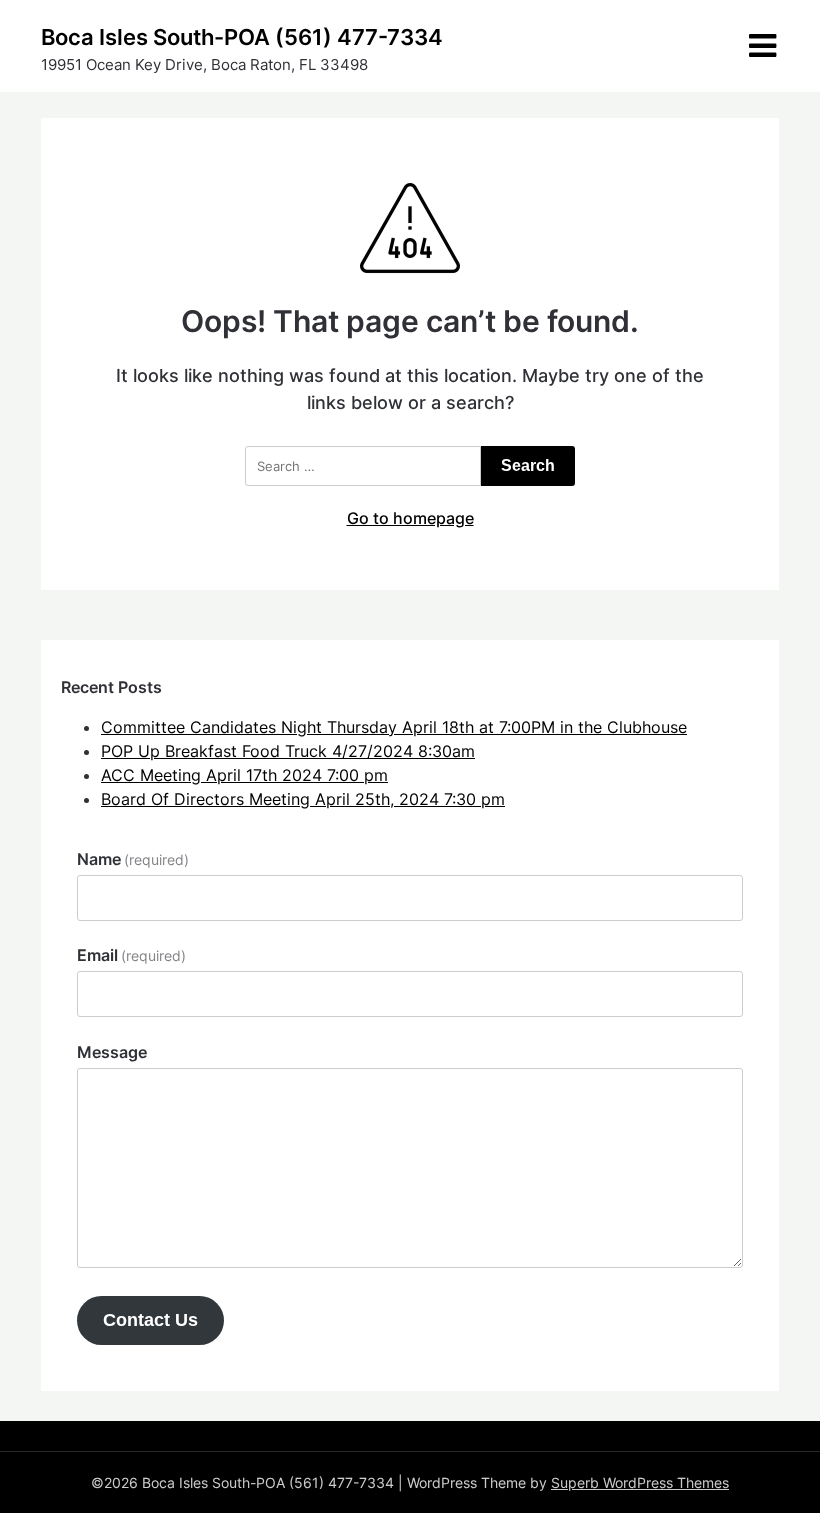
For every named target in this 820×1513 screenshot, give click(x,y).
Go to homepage (410, 518)
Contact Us (150, 1320)
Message (112, 1052)
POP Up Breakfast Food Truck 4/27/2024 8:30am (288, 751)
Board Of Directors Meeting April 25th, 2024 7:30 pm (303, 799)
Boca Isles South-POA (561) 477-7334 (242, 37)
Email (131, 955)
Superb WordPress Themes (640, 1482)
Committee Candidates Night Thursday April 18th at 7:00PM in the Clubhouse (394, 727)
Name (133, 859)
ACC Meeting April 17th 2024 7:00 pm (244, 775)
